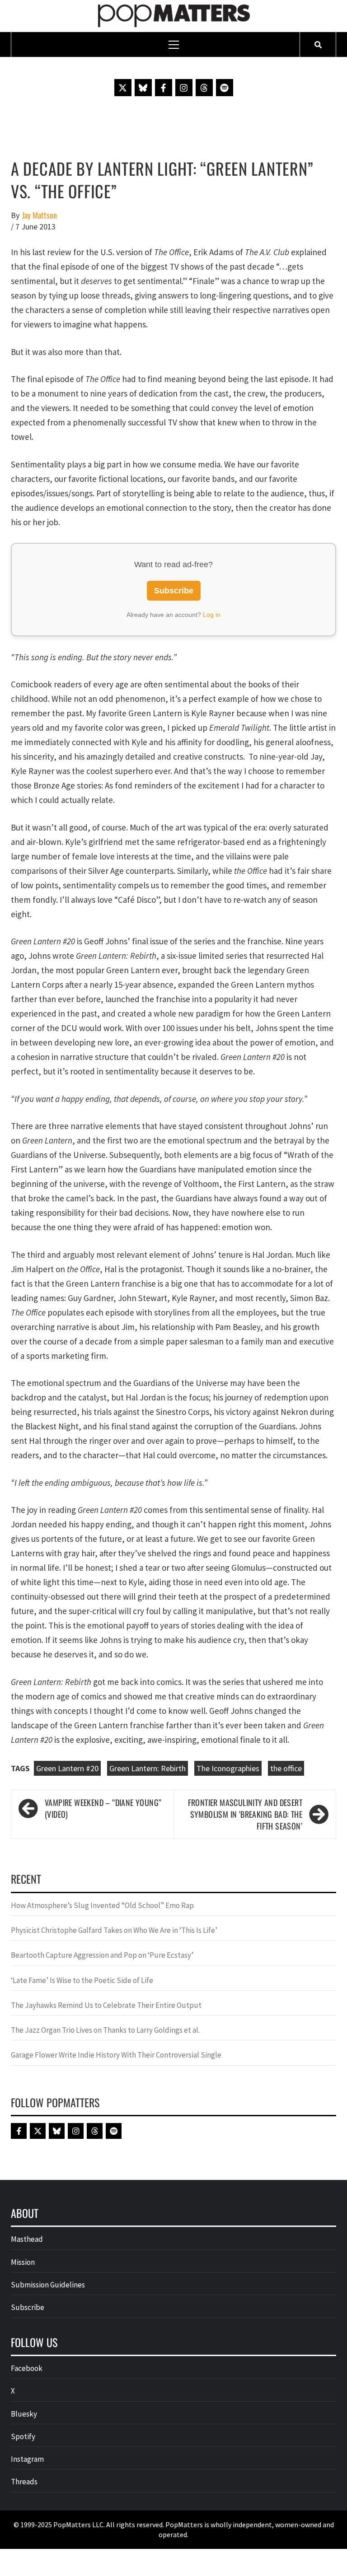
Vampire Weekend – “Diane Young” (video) (103, 1808)
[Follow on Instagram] (184, 88)
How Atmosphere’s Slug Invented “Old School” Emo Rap (103, 1905)
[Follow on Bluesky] (143, 88)
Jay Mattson (40, 215)
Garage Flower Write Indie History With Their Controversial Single (116, 2055)
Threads (24, 2482)
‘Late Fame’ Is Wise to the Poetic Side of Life (82, 1980)
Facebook (27, 2368)
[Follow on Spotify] (225, 88)
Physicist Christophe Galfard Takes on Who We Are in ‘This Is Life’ (114, 1930)
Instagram (27, 2459)
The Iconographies (228, 1768)
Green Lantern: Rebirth (148, 1768)
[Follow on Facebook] (164, 88)
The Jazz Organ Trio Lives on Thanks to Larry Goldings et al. (105, 2030)
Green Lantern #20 (67, 1768)
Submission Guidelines (48, 2285)
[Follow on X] (123, 88)
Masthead (27, 2239)
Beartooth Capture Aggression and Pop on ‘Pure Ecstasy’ (102, 1955)
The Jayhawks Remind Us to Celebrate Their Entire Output (106, 2005)
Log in (212, 615)
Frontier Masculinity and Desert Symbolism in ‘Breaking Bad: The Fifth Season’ (245, 1814)
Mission (23, 2262)
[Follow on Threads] (204, 88)
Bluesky (24, 2414)
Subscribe (174, 591)
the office (286, 1768)
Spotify (23, 2436)
